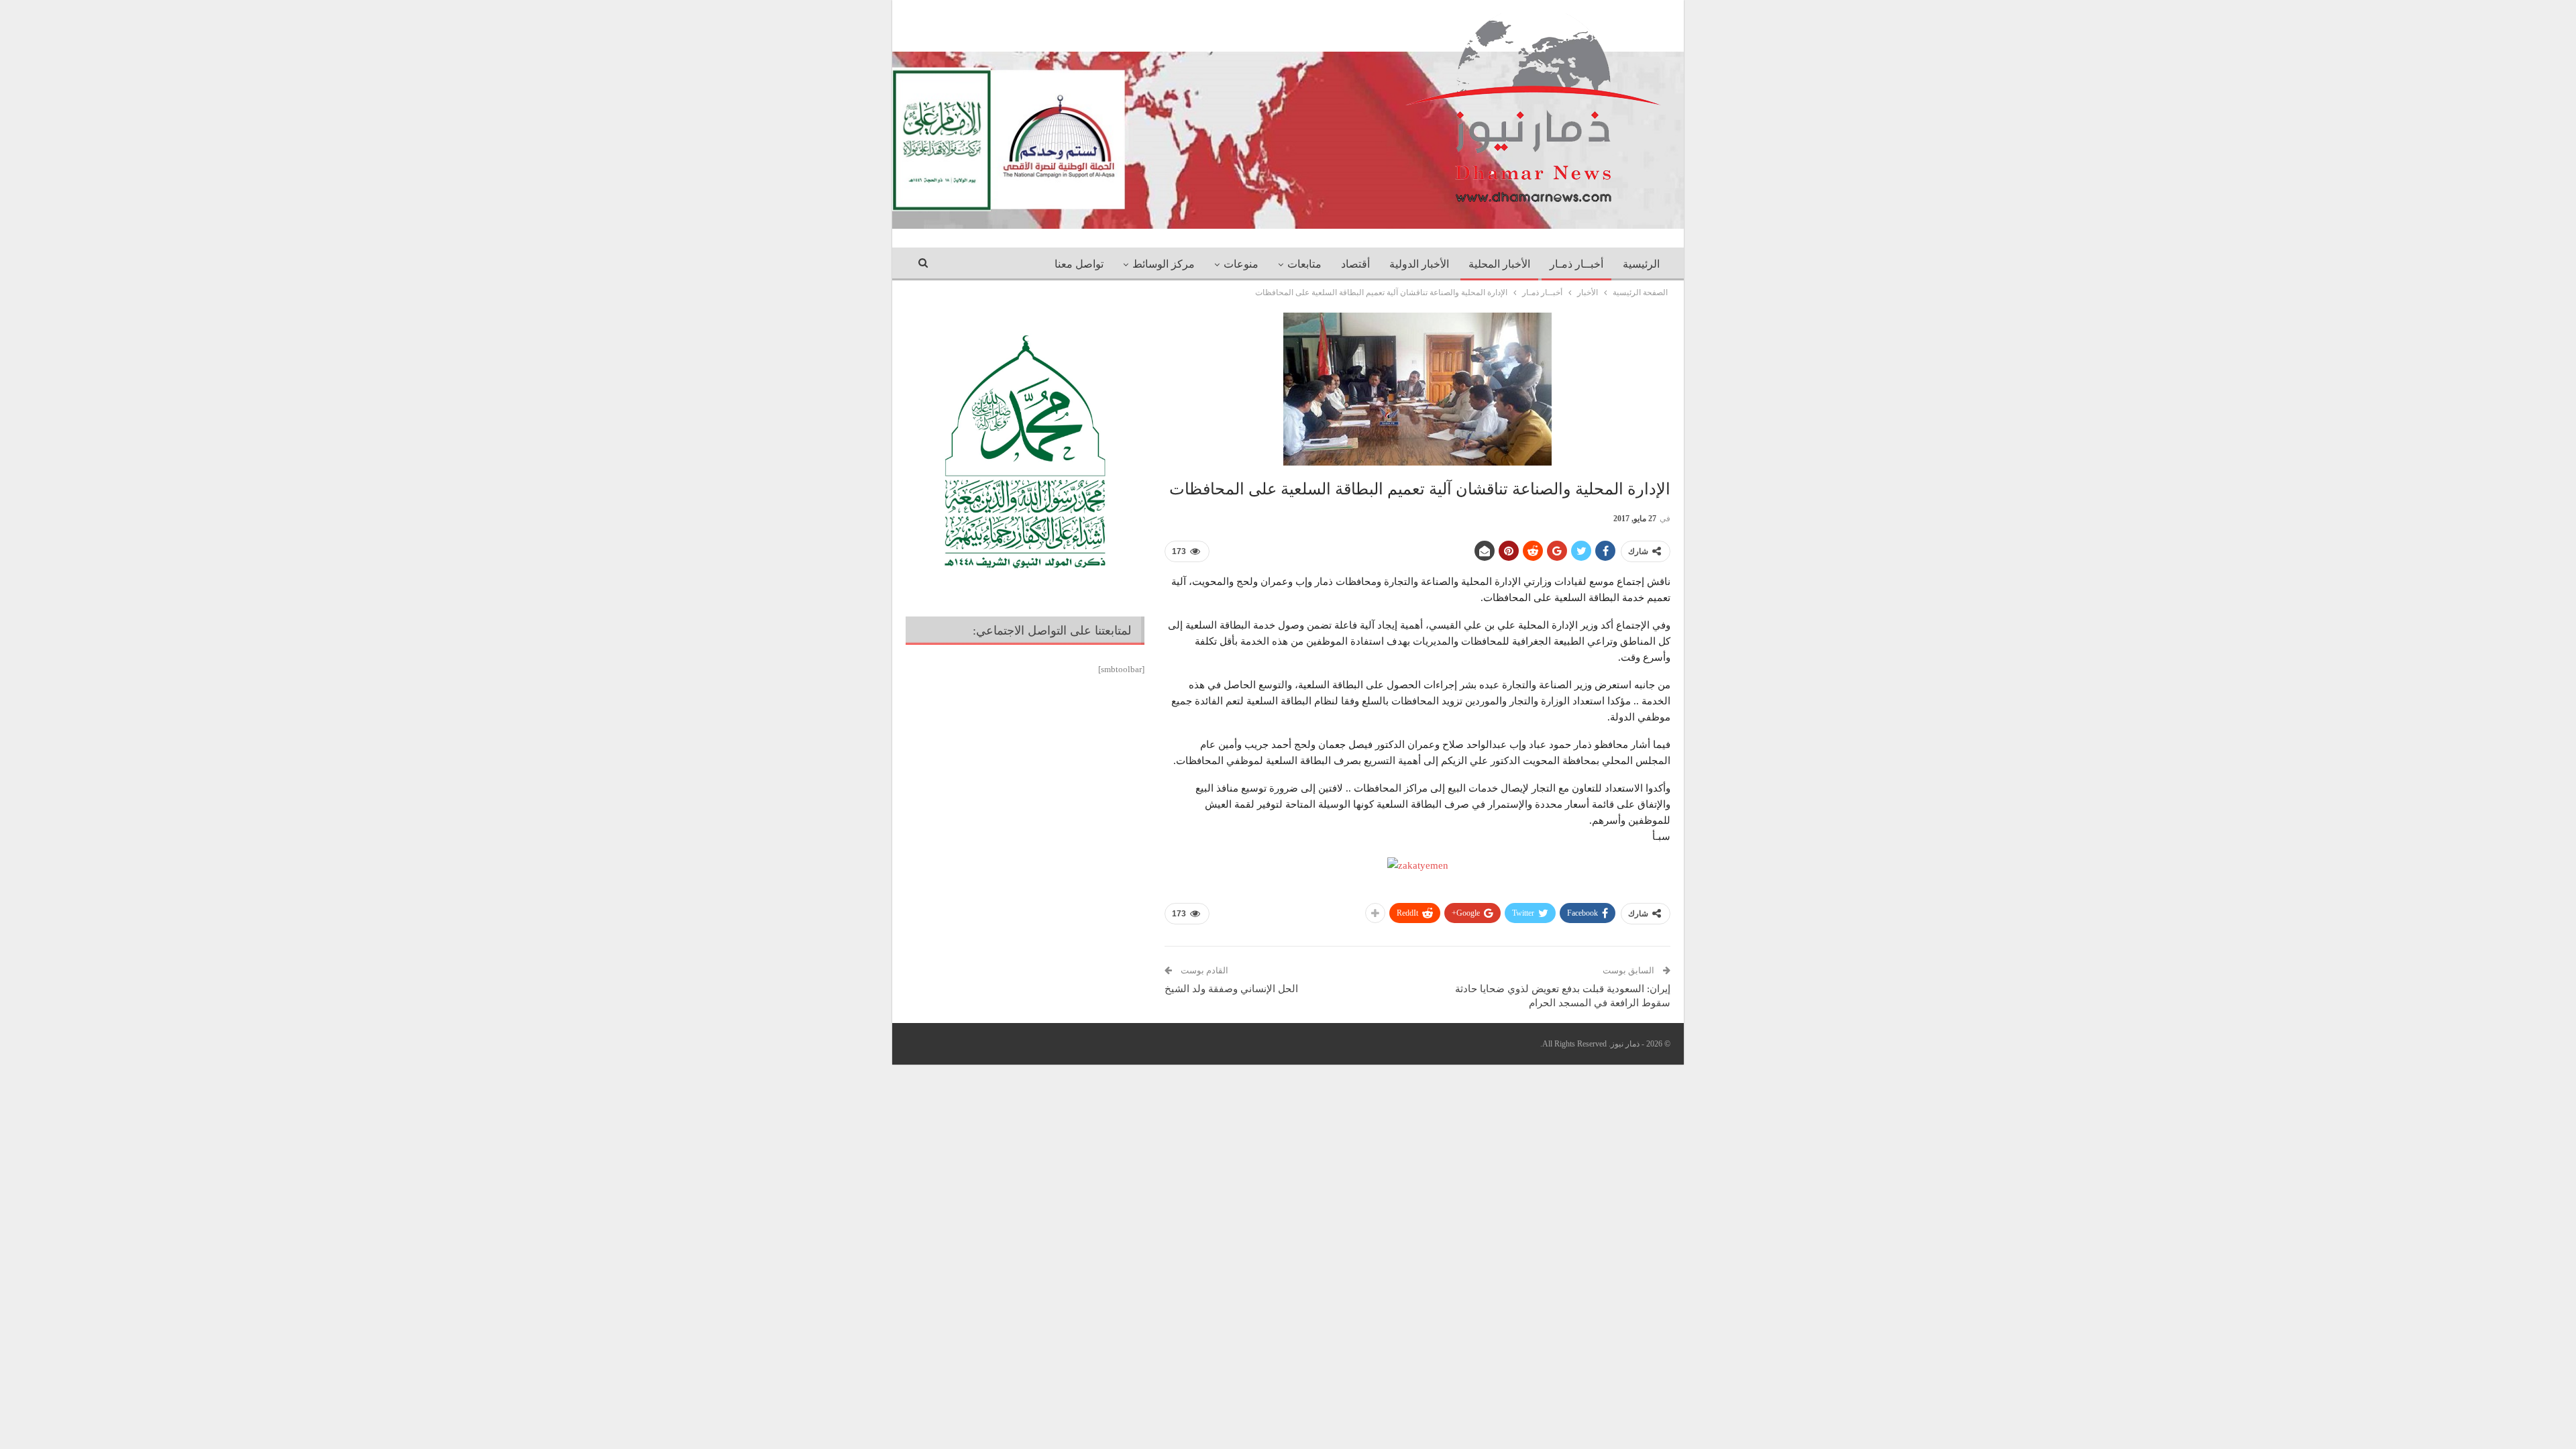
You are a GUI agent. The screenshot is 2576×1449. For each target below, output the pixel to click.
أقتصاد (1355, 264)
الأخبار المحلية (1499, 264)
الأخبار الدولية (1419, 264)
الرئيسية (1641, 264)
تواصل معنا (1079, 264)
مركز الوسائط (1164, 264)
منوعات (1241, 264)
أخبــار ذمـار (1576, 264)
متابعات (1304, 264)
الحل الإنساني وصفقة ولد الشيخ (1231, 989)
